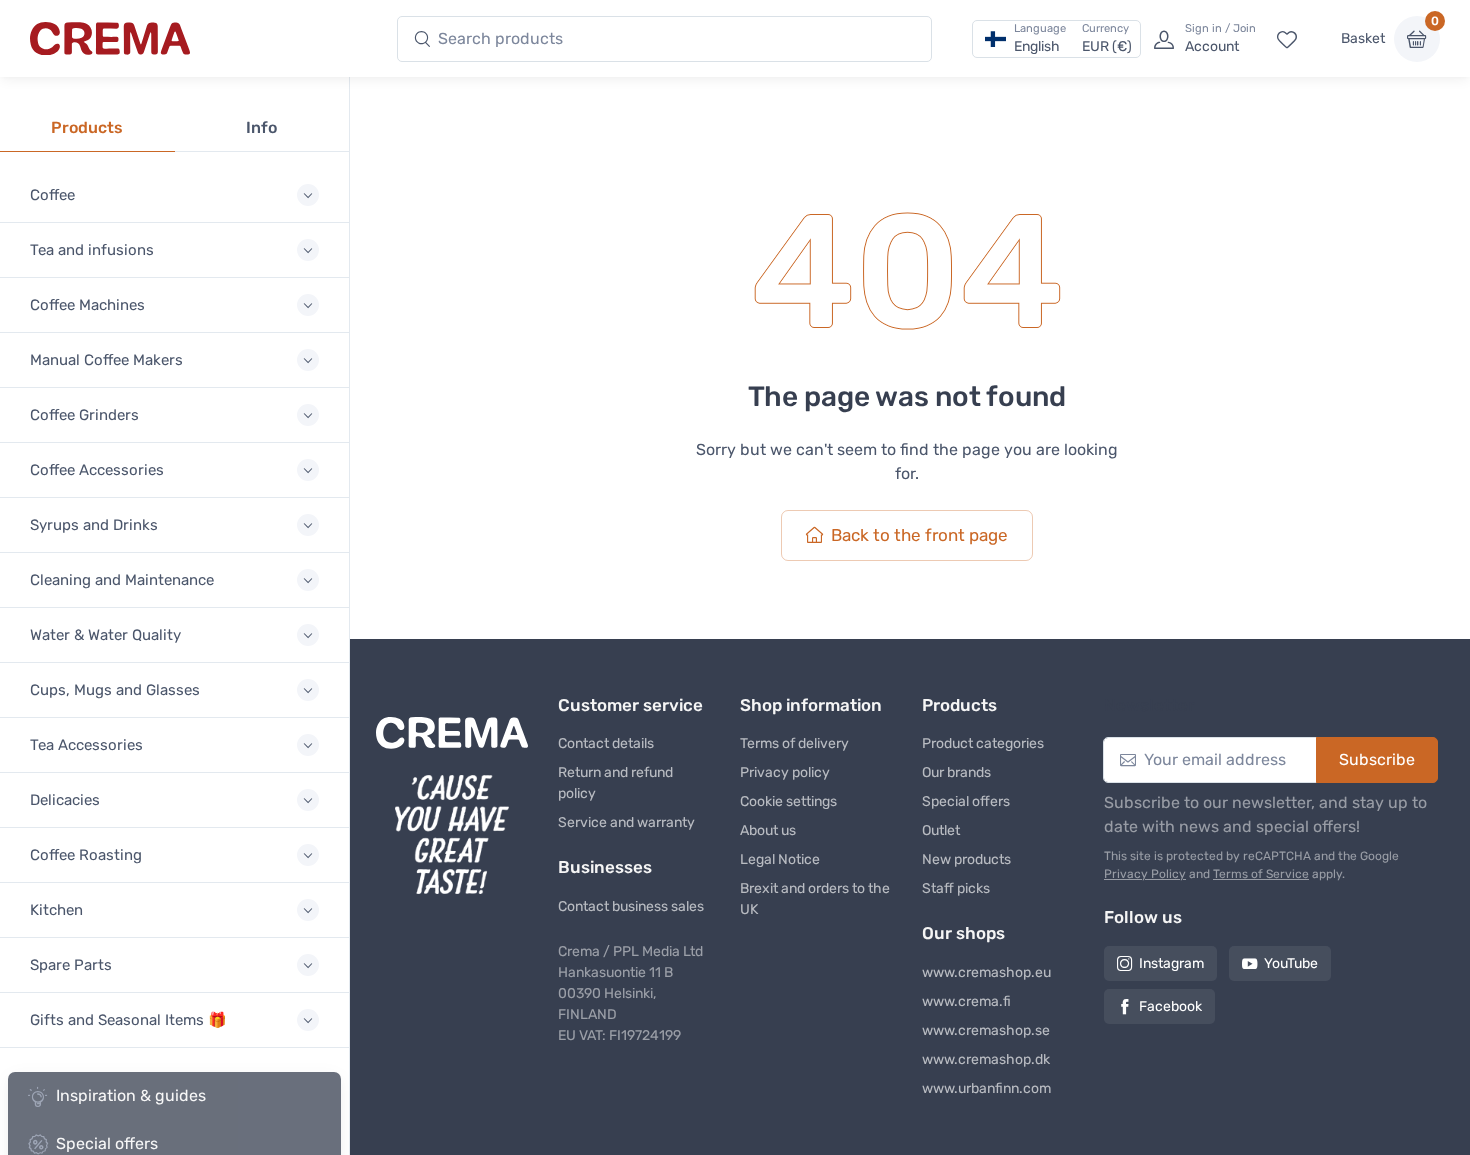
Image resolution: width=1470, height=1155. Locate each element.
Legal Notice (780, 859)
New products (966, 859)
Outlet (941, 830)
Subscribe (1377, 759)
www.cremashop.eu (986, 972)
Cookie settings (788, 801)
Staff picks (956, 888)
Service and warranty (626, 822)
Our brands (956, 772)
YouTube (1291, 963)
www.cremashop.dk (986, 1059)
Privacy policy (785, 772)
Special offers (966, 801)
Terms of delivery (794, 743)
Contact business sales (631, 906)
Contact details (606, 743)
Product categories (983, 743)
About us (768, 830)
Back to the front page (919, 535)
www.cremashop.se (986, 1030)
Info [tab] (261, 127)
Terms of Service (1261, 874)
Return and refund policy (615, 783)
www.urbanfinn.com (986, 1088)
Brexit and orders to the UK (815, 899)
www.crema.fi (966, 1001)
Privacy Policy (1145, 874)
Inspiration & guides (131, 1095)
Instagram (1171, 963)
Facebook (1170, 1006)
